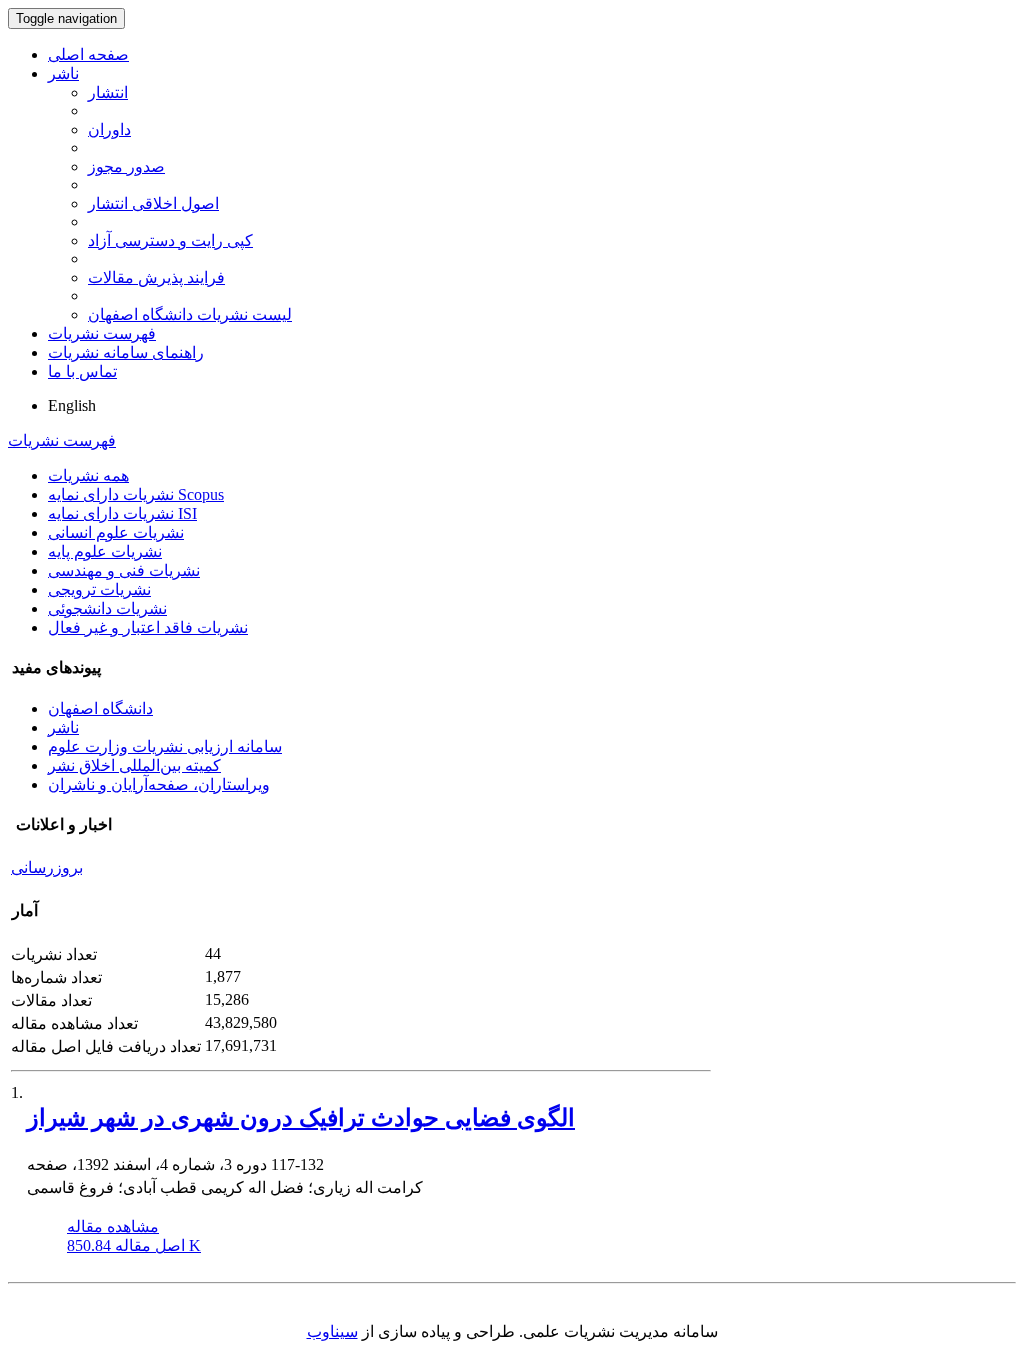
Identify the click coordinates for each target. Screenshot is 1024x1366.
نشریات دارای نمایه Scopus (136, 494)
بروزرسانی (47, 867)
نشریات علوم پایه (105, 551)
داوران (109, 129)
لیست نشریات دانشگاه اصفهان (190, 314)
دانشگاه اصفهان (100, 708)
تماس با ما (82, 371)
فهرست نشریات (102, 333)
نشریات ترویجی (99, 589)
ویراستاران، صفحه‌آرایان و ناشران (159, 784)
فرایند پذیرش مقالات (156, 277)
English (72, 405)
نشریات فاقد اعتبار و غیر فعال (148, 627)
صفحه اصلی (88, 54)
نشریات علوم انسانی (116, 532)
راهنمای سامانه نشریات (126, 352)
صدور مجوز (126, 166)
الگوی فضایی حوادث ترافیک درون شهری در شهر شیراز (301, 1118)
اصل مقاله (134, 1245)
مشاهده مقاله (113, 1226)
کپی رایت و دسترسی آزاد (170, 240)
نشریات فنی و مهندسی (124, 570)
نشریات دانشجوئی (107, 608)
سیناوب (332, 1331)
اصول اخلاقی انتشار (153, 203)
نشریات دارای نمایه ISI (122, 513)
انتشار (108, 92)
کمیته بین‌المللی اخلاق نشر (134, 765)
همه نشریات (88, 475)
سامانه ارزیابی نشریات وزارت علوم (165, 746)
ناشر (63, 73)
